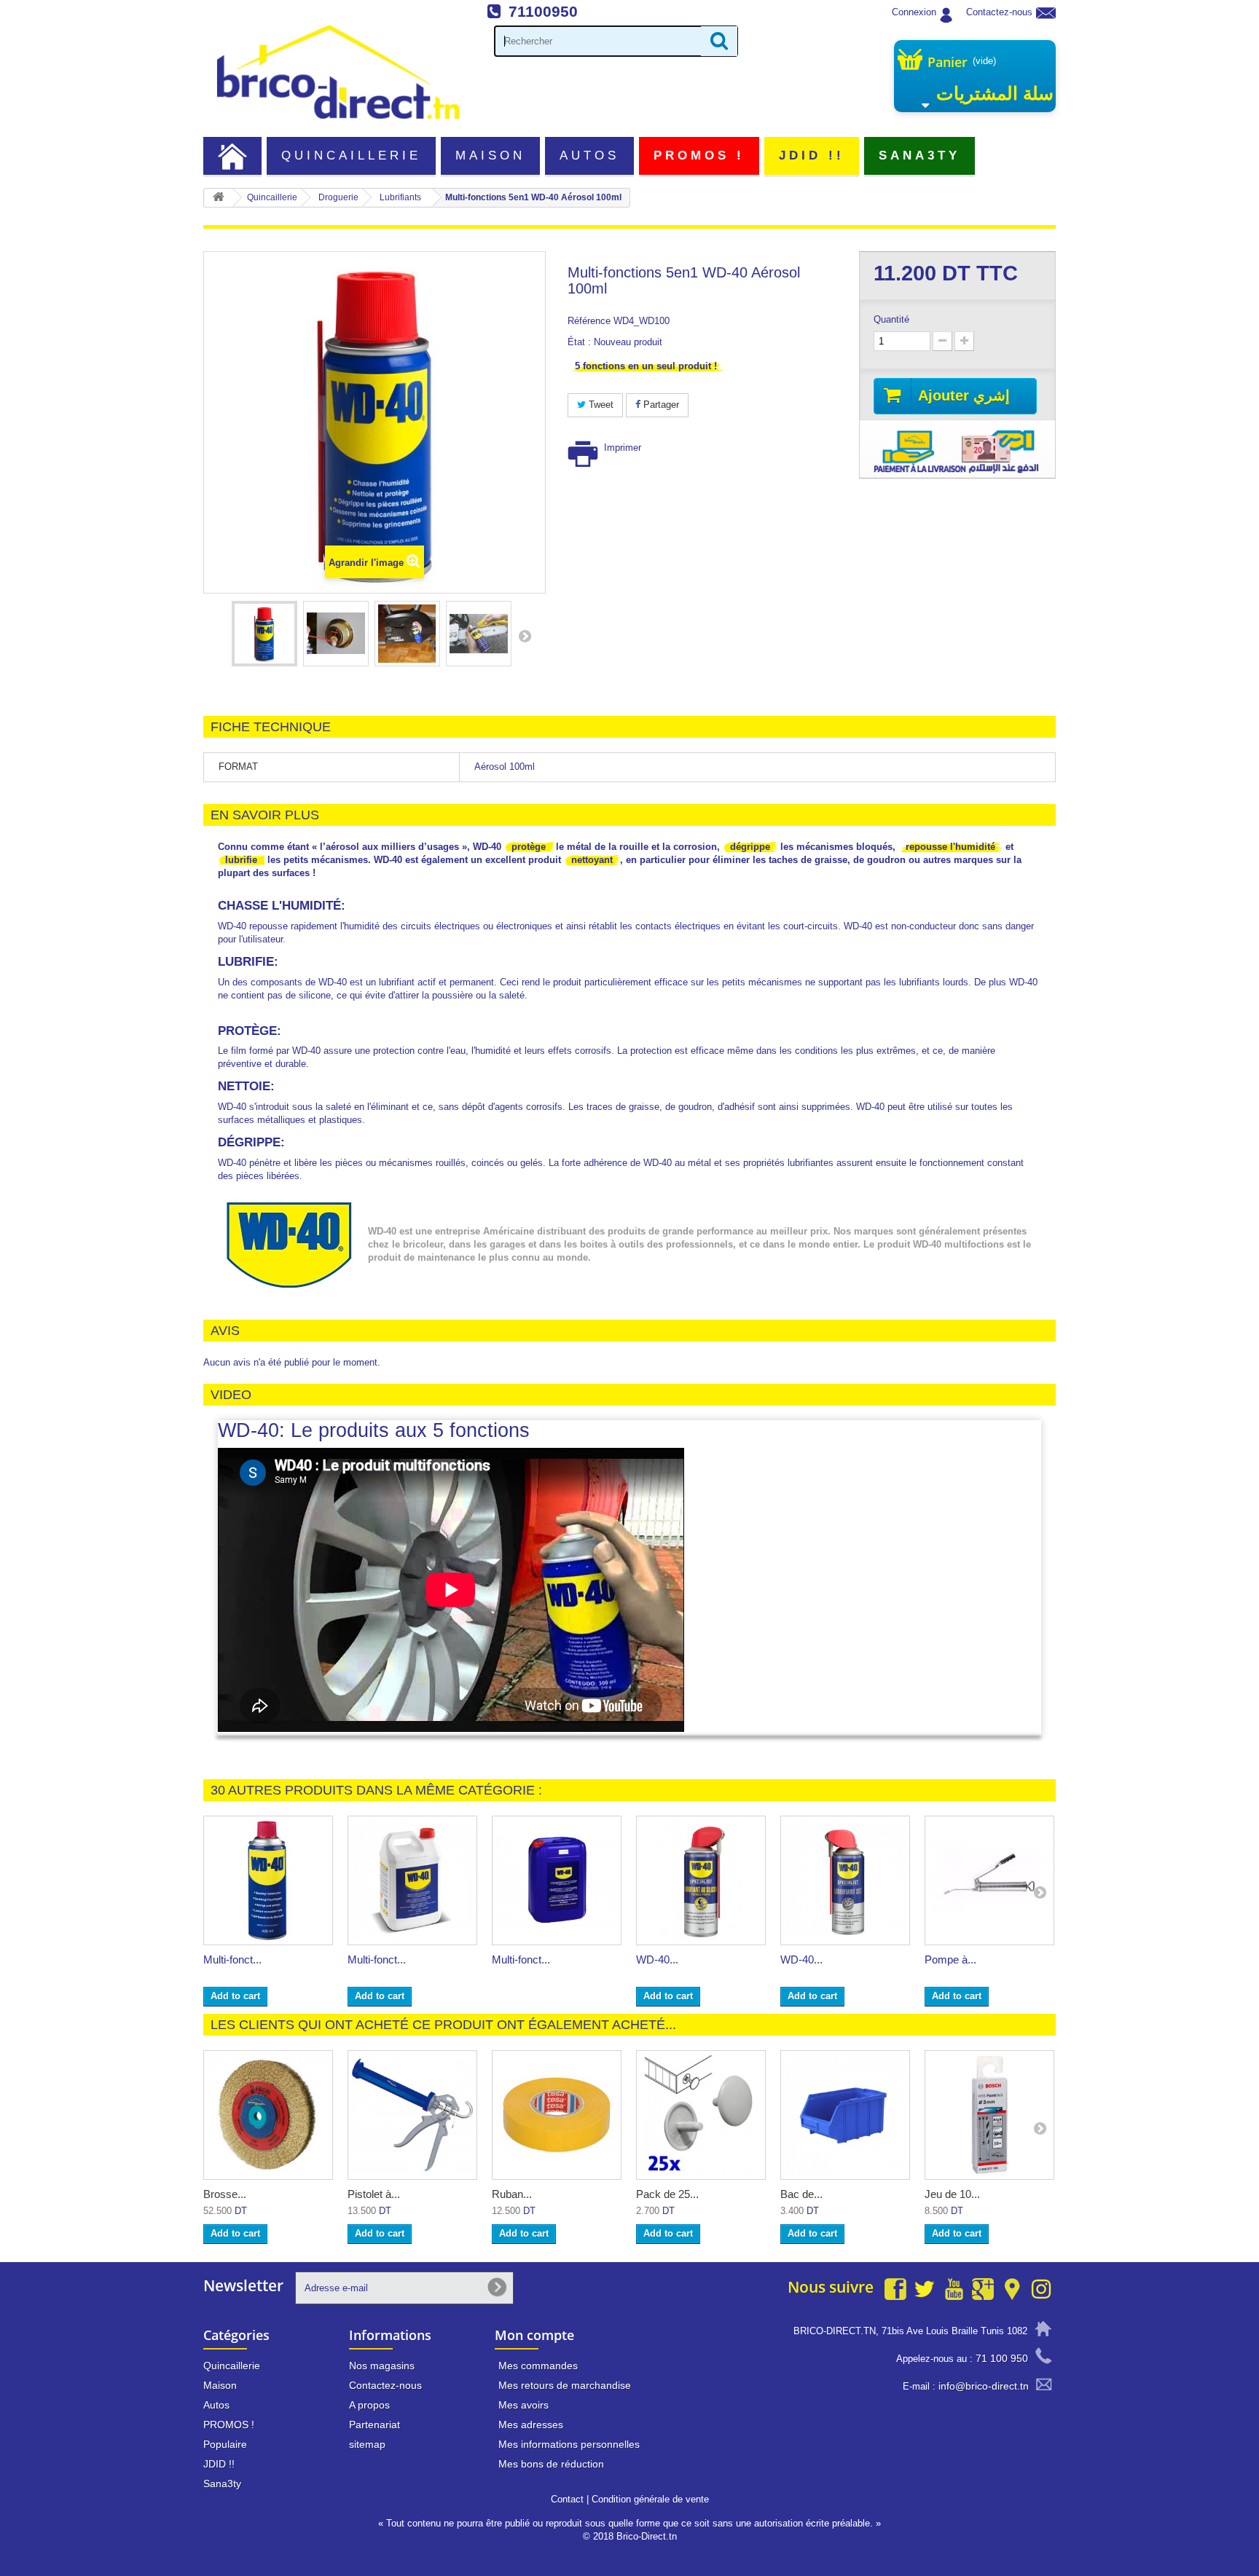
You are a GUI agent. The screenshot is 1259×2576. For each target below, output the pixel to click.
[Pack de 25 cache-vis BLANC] (701, 2115)
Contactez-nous (999, 12)
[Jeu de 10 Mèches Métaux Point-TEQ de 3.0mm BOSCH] (989, 2115)
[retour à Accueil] (219, 198)
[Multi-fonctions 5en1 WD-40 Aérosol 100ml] (264, 634)
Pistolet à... (374, 2194)
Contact (567, 2499)
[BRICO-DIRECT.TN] (338, 72)
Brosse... (225, 2194)
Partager (660, 405)
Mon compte (534, 2335)
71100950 (543, 11)
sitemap (367, 2444)
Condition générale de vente (650, 2499)
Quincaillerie (352, 155)
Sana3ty (920, 155)
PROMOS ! (699, 155)
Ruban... (512, 2194)
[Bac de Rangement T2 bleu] (845, 2115)
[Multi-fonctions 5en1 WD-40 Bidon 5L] (412, 1880)
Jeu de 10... (952, 2194)
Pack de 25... (667, 2194)
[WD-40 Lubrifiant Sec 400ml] (845, 1880)
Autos (589, 155)
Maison (490, 155)
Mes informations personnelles (569, 2444)
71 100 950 (1002, 2358)
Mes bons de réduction (551, 2464)
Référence (589, 321)
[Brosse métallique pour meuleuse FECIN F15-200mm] (268, 2115)
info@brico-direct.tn (984, 2386)
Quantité (891, 319)
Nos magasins (382, 2366)
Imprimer (623, 448)
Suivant (525, 636)
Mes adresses (531, 2425)
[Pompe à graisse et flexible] (989, 1880)
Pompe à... (950, 1959)
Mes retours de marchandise (565, 2385)
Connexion (914, 12)
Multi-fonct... (232, 1959)
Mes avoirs (523, 2405)
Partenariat (374, 2425)
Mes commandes (538, 2366)
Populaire (225, 2444)
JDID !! (812, 155)
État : (579, 342)
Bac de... (801, 2194)
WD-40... (657, 1959)
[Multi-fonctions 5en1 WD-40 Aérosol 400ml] (268, 1880)
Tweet (600, 405)
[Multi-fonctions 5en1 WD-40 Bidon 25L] (557, 1880)
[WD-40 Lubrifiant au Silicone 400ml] (701, 1880)
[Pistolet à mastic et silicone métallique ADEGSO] (412, 2115)
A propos (369, 2405)
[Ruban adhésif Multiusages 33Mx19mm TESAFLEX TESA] (557, 2115)
